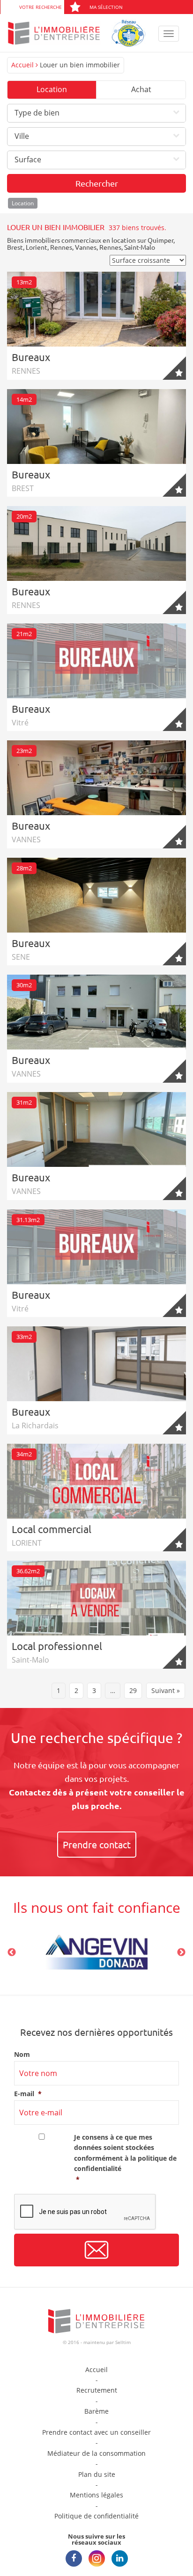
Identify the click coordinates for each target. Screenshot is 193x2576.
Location (52, 89)
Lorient (37, 247)
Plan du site (97, 2474)
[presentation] (85, 2212)
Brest (15, 247)
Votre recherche (41, 7)
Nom (22, 2055)
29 (133, 1690)
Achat (141, 89)
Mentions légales (96, 2495)
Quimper (160, 240)
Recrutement (97, 2390)
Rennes (61, 247)
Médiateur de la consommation (96, 2453)
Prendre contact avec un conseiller (96, 2432)
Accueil (22, 65)
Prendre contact (97, 1844)
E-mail (28, 2094)
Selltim (123, 2342)
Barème (96, 2411)
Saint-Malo (140, 247)
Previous (12, 1953)
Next (181, 1953)
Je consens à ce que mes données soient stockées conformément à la (125, 2158)
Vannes (86, 247)
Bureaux (31, 357)
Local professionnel (57, 1646)
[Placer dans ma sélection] (174, 368)
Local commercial (52, 1529)
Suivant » (166, 1690)
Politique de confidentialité (96, 2516)
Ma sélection (106, 7)
